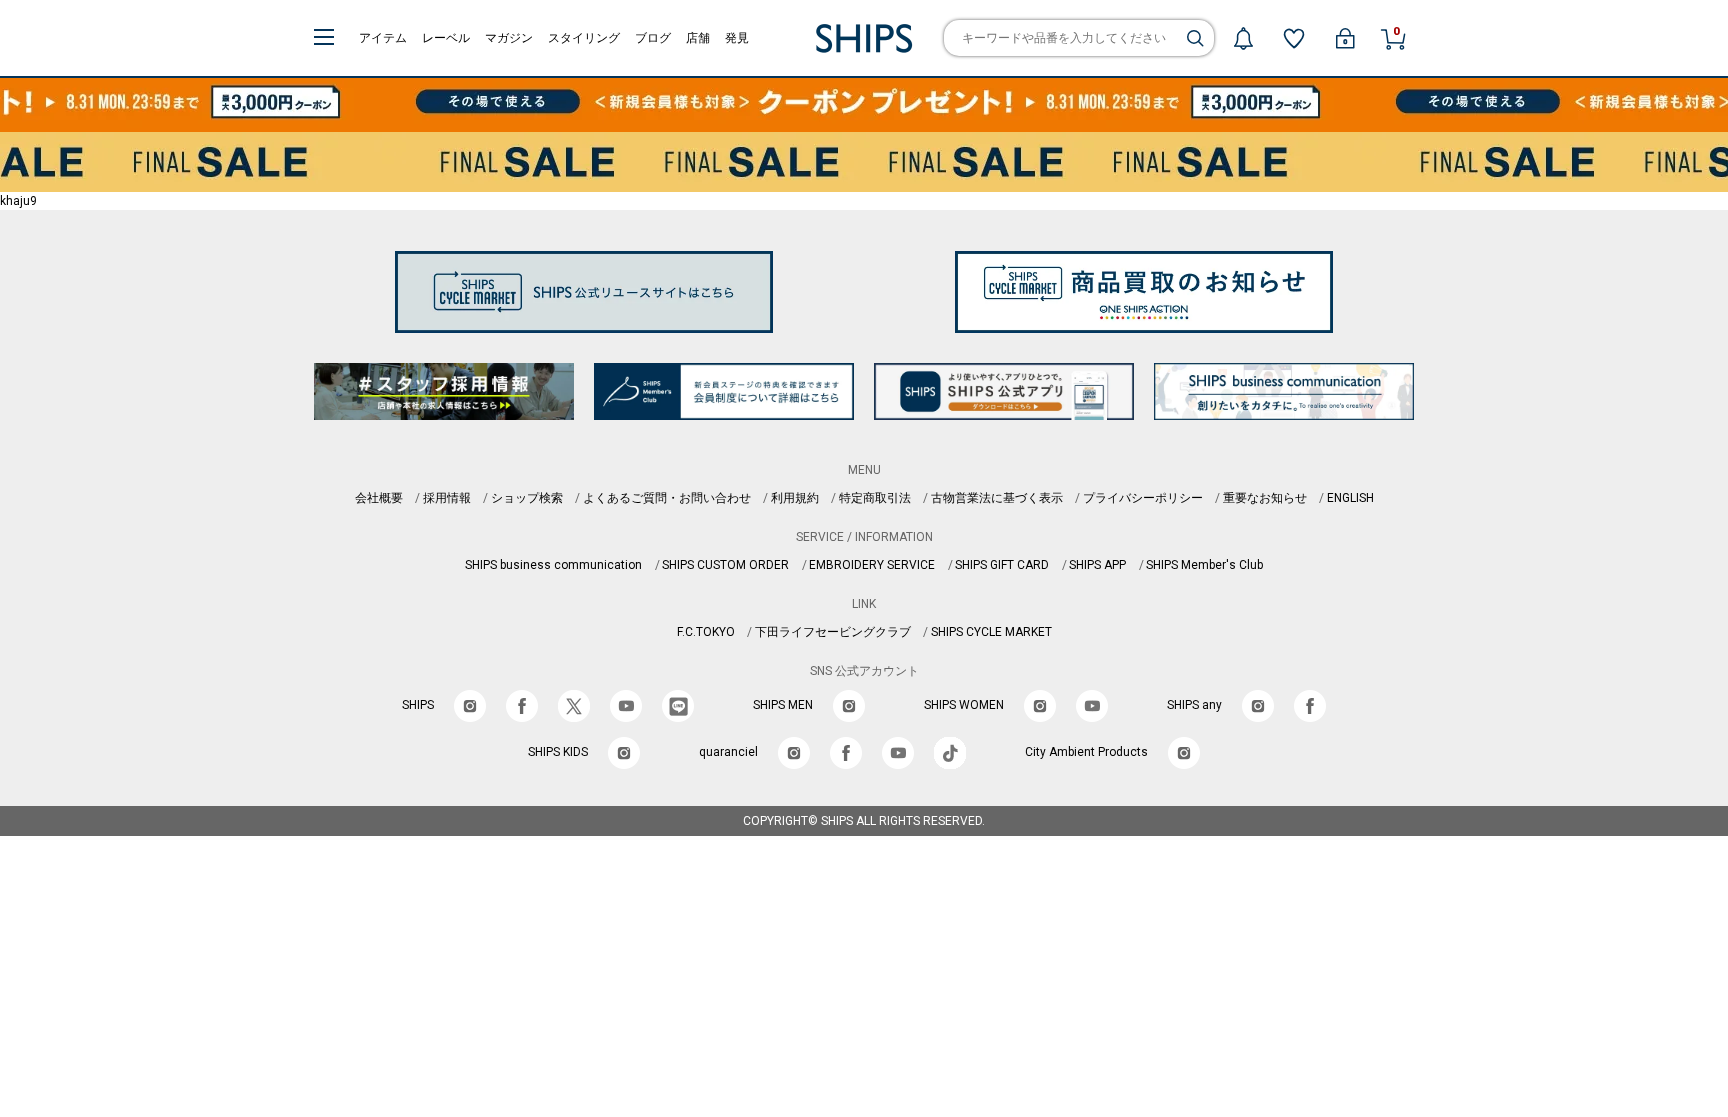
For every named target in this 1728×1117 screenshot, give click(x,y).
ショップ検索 (527, 498)
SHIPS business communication (553, 565)
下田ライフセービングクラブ (833, 632)
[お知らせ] (1243, 38)
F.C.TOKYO (706, 632)
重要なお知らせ (1265, 498)
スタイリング (584, 38)
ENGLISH (1350, 498)
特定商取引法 (875, 498)
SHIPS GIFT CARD (1002, 565)
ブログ (653, 38)
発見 (737, 38)
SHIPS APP (1097, 565)
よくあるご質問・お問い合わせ (667, 498)
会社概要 (379, 498)
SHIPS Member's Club (1204, 565)
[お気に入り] (1294, 38)
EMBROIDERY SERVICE (872, 565)
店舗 (698, 38)
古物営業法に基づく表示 (997, 498)
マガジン (509, 38)
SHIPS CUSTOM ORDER (725, 565)
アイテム (383, 38)
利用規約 (795, 498)
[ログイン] (1345, 38)
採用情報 (447, 498)
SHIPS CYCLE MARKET (991, 632)
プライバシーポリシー (1143, 498)
